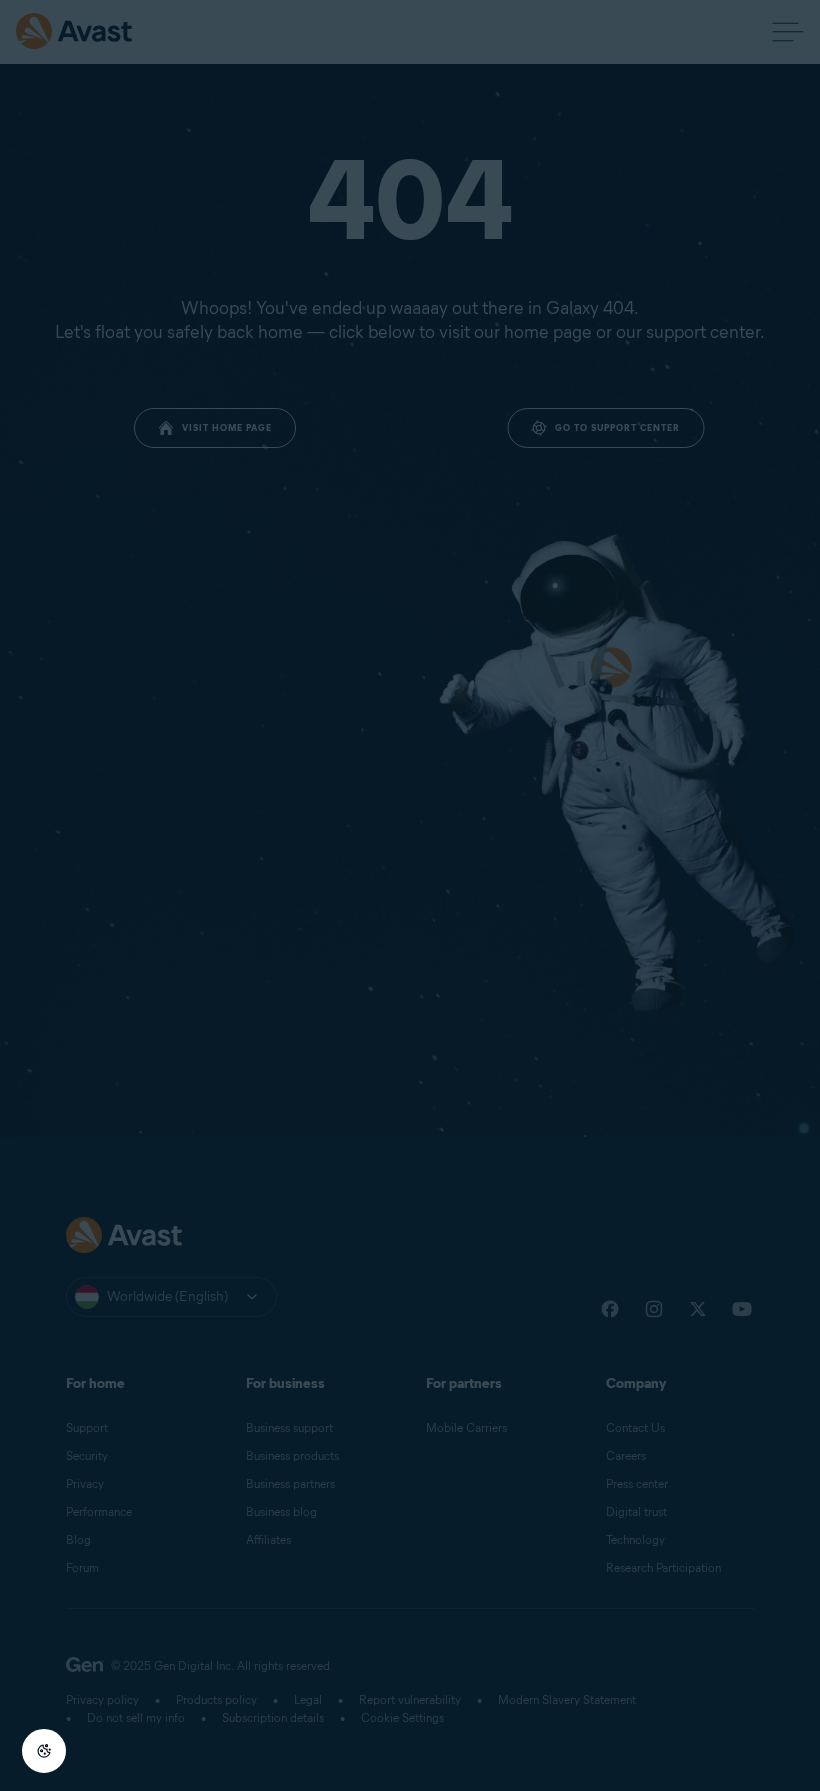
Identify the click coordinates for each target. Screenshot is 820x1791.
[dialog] (410, 895)
